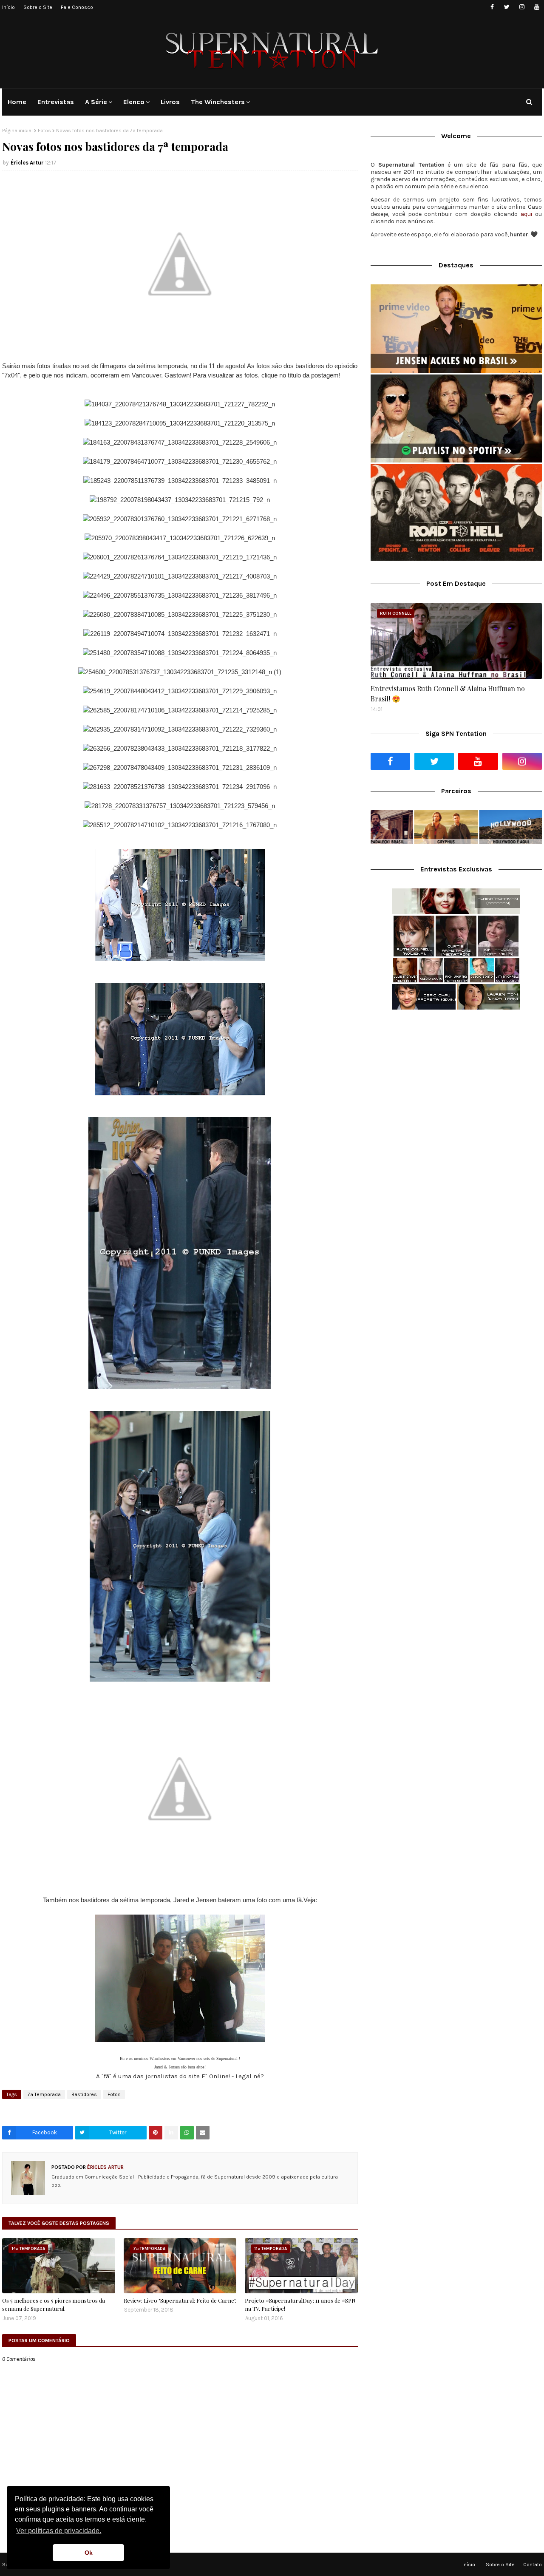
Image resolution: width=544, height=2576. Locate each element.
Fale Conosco (77, 7)
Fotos (44, 131)
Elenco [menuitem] (134, 102)
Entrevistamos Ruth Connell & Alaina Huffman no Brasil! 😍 (448, 694)
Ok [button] (89, 2553)
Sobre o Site (38, 7)
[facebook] (492, 7)
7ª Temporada (44, 2094)
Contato (533, 2565)
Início (8, 7)
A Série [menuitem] (96, 102)
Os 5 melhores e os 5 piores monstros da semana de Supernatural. (54, 2305)
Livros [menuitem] (170, 102)
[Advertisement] (456, 1084)
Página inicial (17, 131)
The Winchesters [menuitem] (218, 102)
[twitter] (507, 7)
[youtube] (537, 7)
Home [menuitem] (17, 102)
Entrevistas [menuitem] (56, 102)
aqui (526, 214)
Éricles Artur (27, 163)
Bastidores (84, 2094)
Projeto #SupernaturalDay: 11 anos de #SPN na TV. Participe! (300, 2305)
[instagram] (522, 7)
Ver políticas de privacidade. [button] (59, 2531)
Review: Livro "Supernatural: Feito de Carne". (180, 2300)
